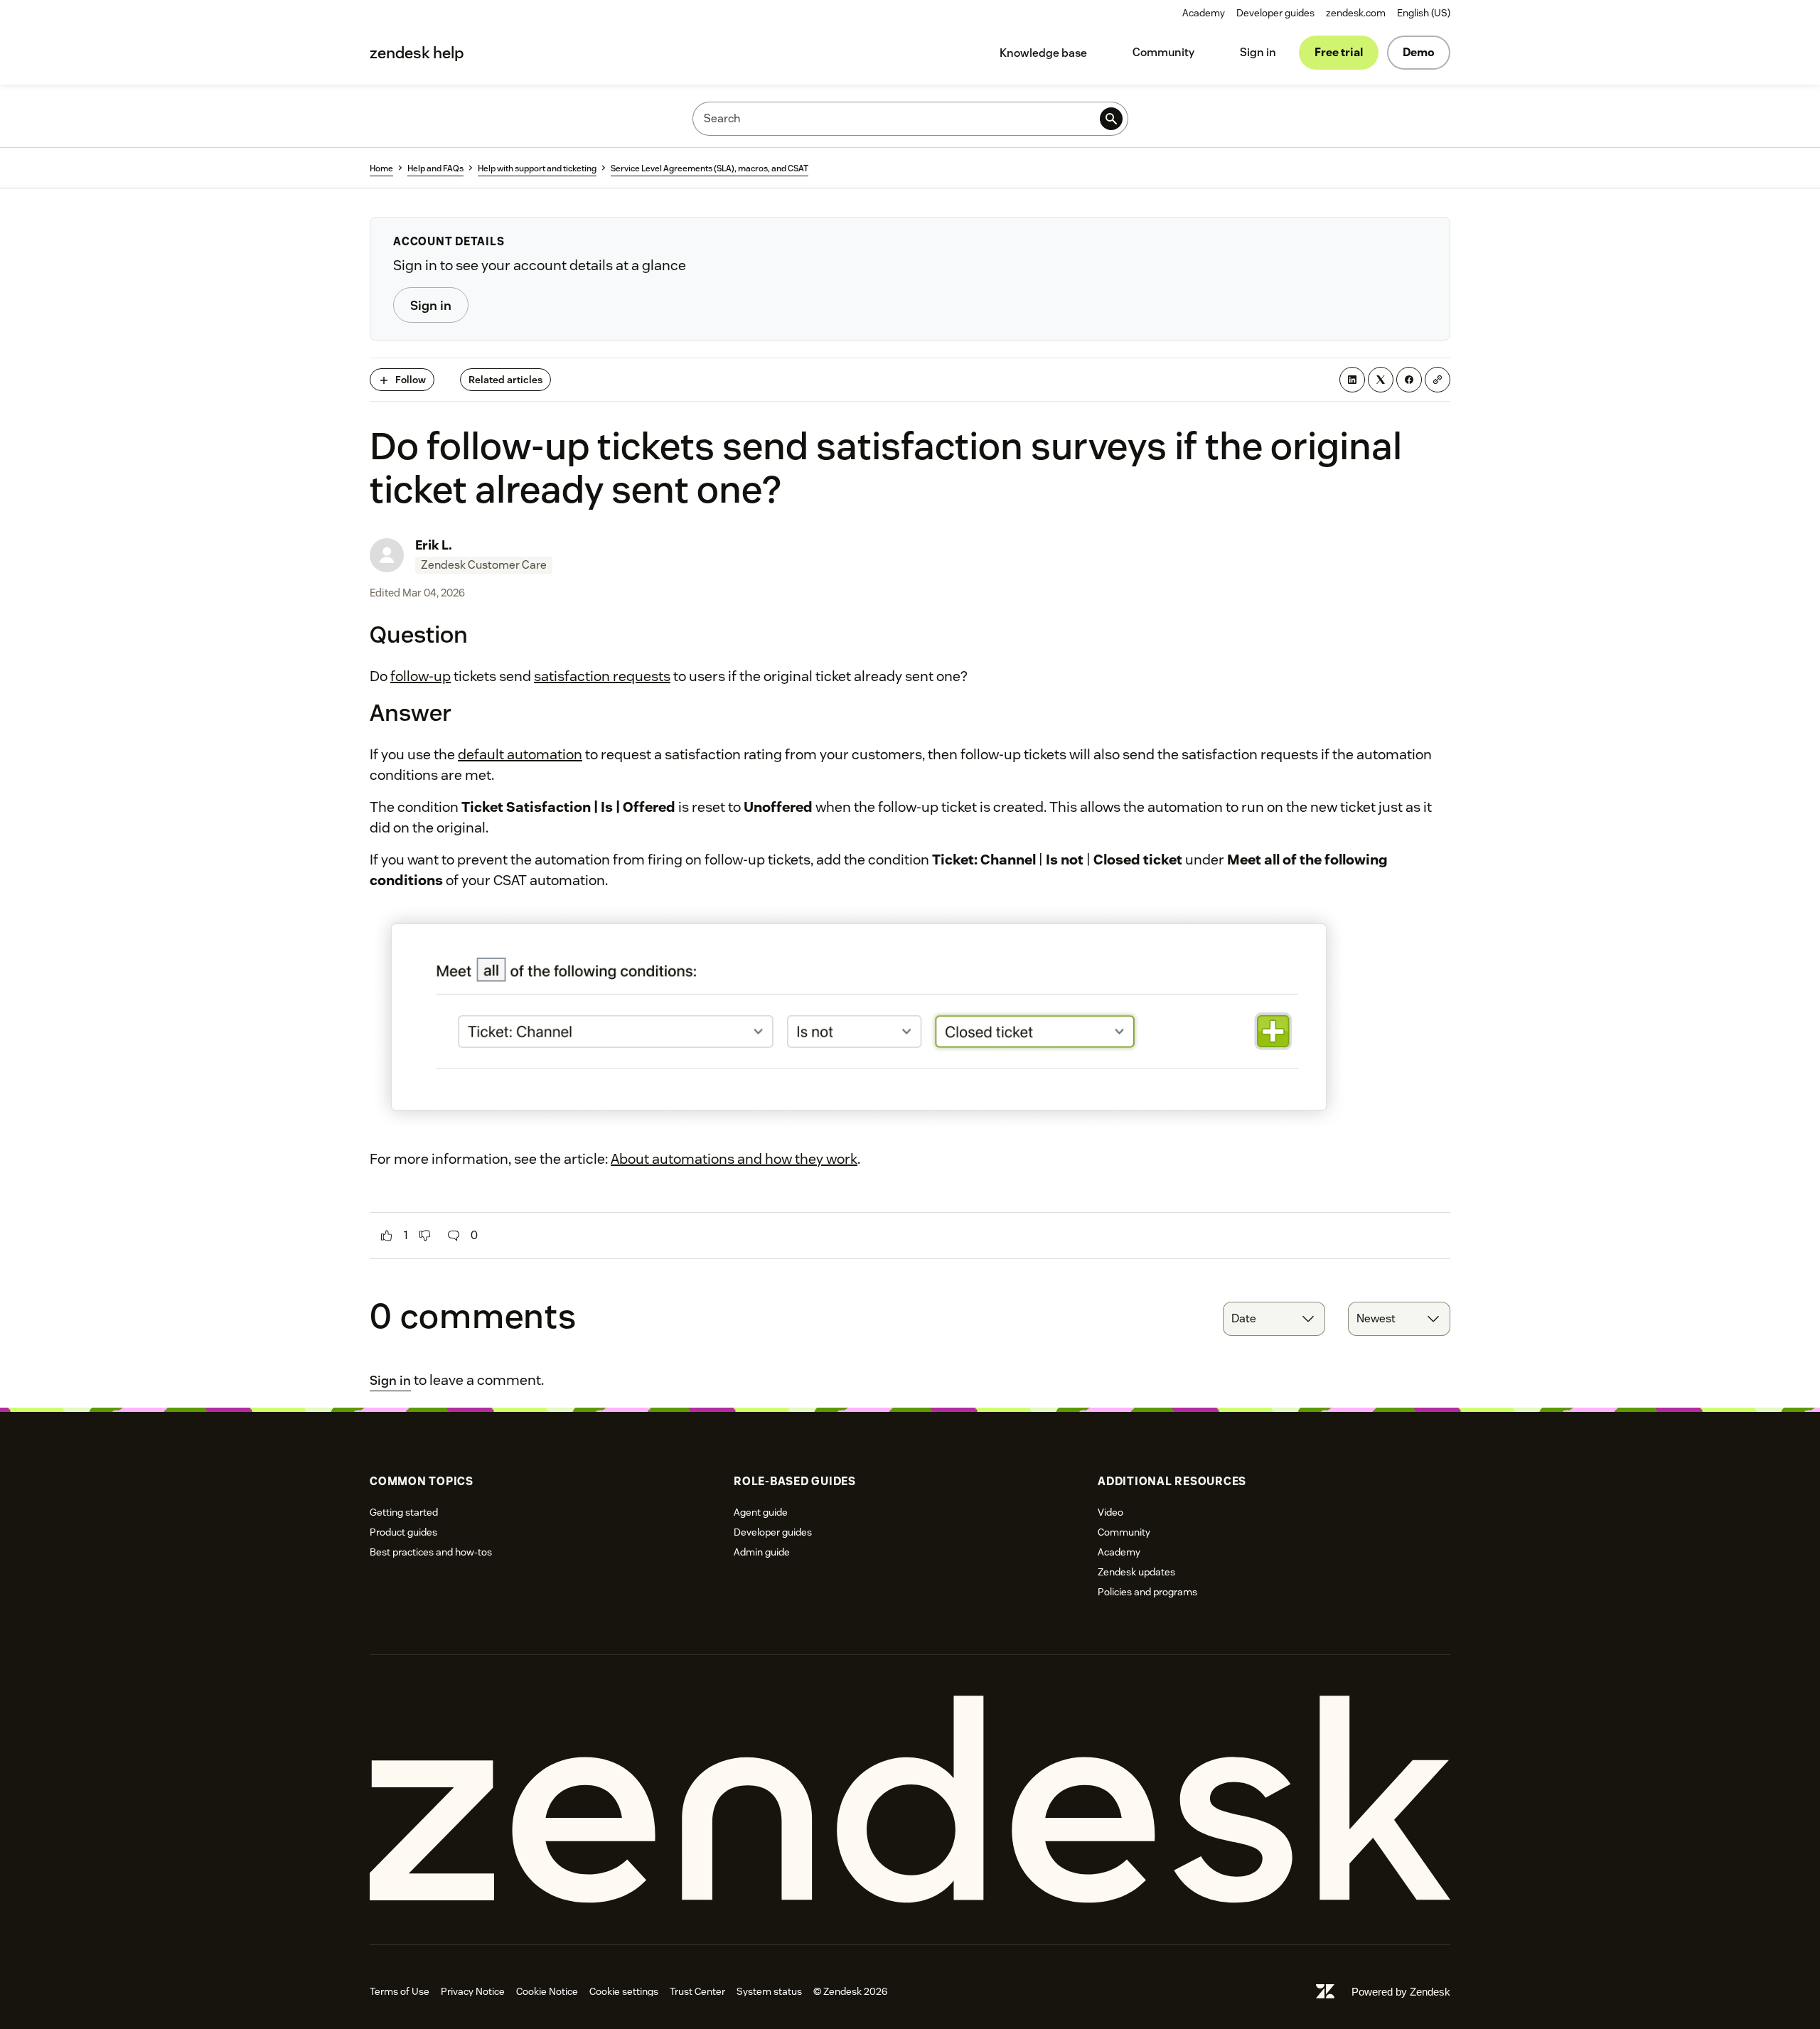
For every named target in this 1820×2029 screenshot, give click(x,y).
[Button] (387, 1236)
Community (1163, 52)
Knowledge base (1043, 53)
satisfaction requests (602, 676)
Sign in (1258, 52)
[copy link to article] (1438, 380)
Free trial (1339, 52)
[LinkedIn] (1352, 380)
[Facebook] (1409, 380)
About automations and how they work (734, 1159)
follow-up (421, 676)
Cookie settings (624, 1991)
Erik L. (434, 545)
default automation (520, 754)
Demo (1419, 52)
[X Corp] (1381, 380)
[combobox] (1274, 1319)
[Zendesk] (910, 1800)
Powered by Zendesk (1401, 1992)
